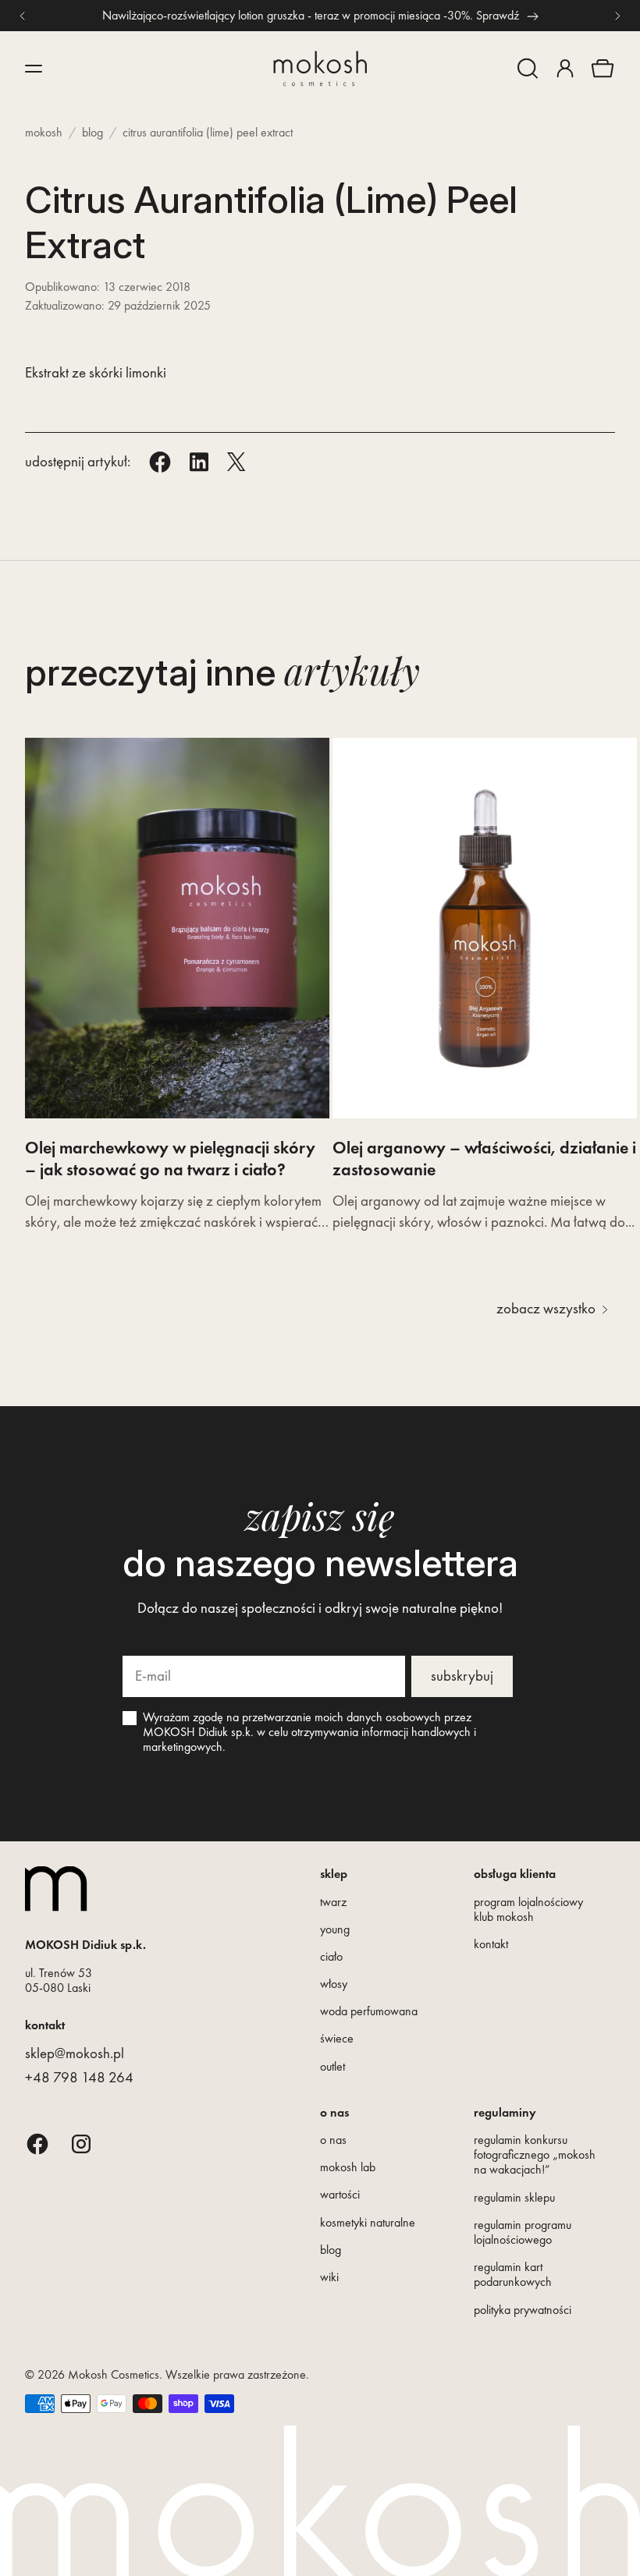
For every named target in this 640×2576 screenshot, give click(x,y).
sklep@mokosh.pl (75, 2053)
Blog (92, 132)
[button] (528, 69)
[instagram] (81, 2144)
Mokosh (44, 132)
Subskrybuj (462, 1676)
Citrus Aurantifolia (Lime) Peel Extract (208, 132)
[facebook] (37, 2144)
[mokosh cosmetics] (320, 69)
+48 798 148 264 (79, 2077)
